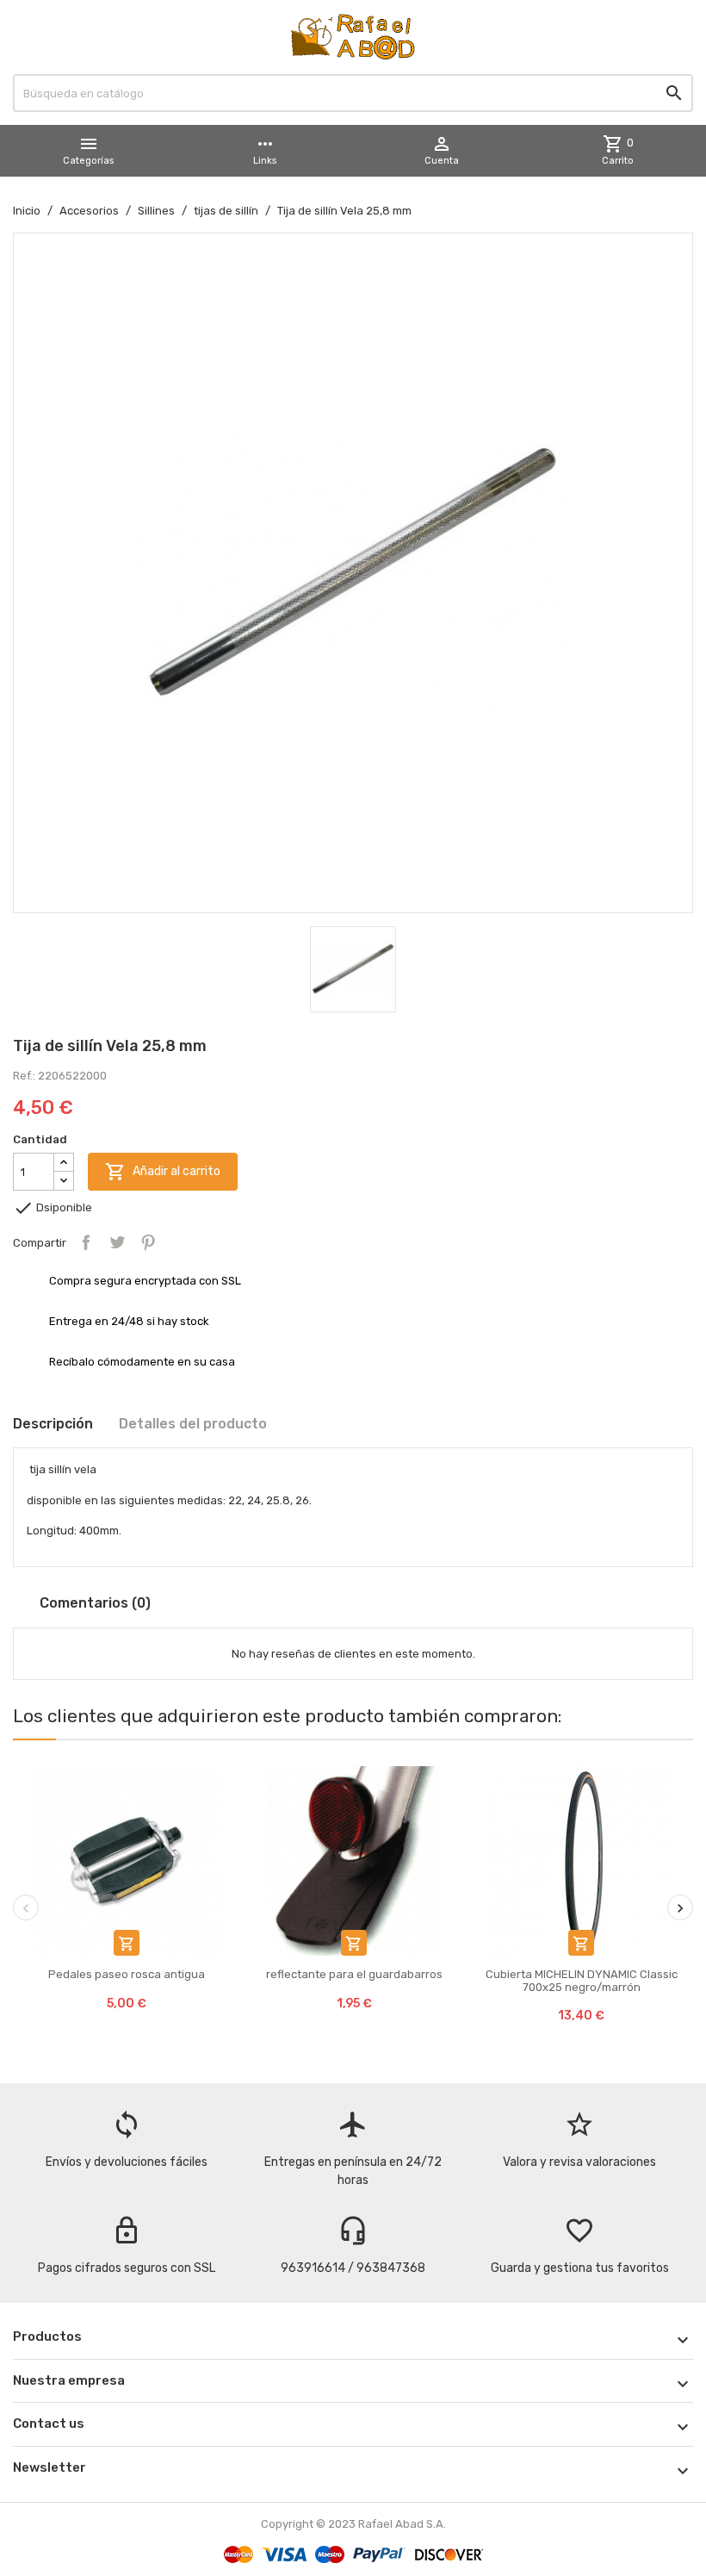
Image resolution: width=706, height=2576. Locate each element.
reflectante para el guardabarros (354, 1974)
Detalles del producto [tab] (193, 1424)
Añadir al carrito (163, 1172)
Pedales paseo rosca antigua (127, 1974)
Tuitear (117, 1242)
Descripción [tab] (53, 1424)
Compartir (86, 1242)
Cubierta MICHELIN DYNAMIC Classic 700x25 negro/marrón (582, 1980)
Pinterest (148, 1242)
